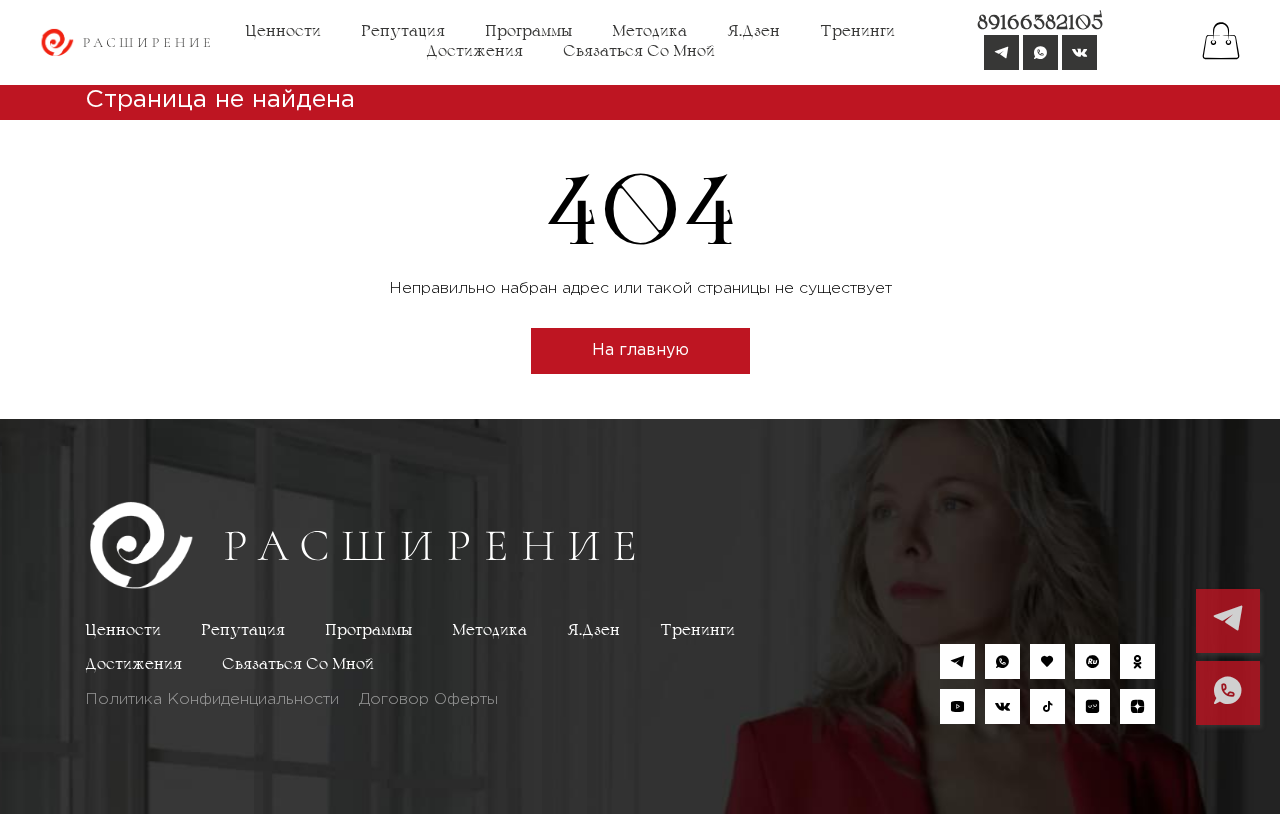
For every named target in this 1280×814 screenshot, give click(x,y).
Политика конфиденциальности (212, 699)
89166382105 (1040, 24)
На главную (640, 350)
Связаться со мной (639, 52)
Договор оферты (428, 699)
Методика (649, 32)
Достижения (474, 52)
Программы (528, 32)
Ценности (283, 32)
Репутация (403, 32)
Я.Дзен (753, 32)
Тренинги (857, 32)
